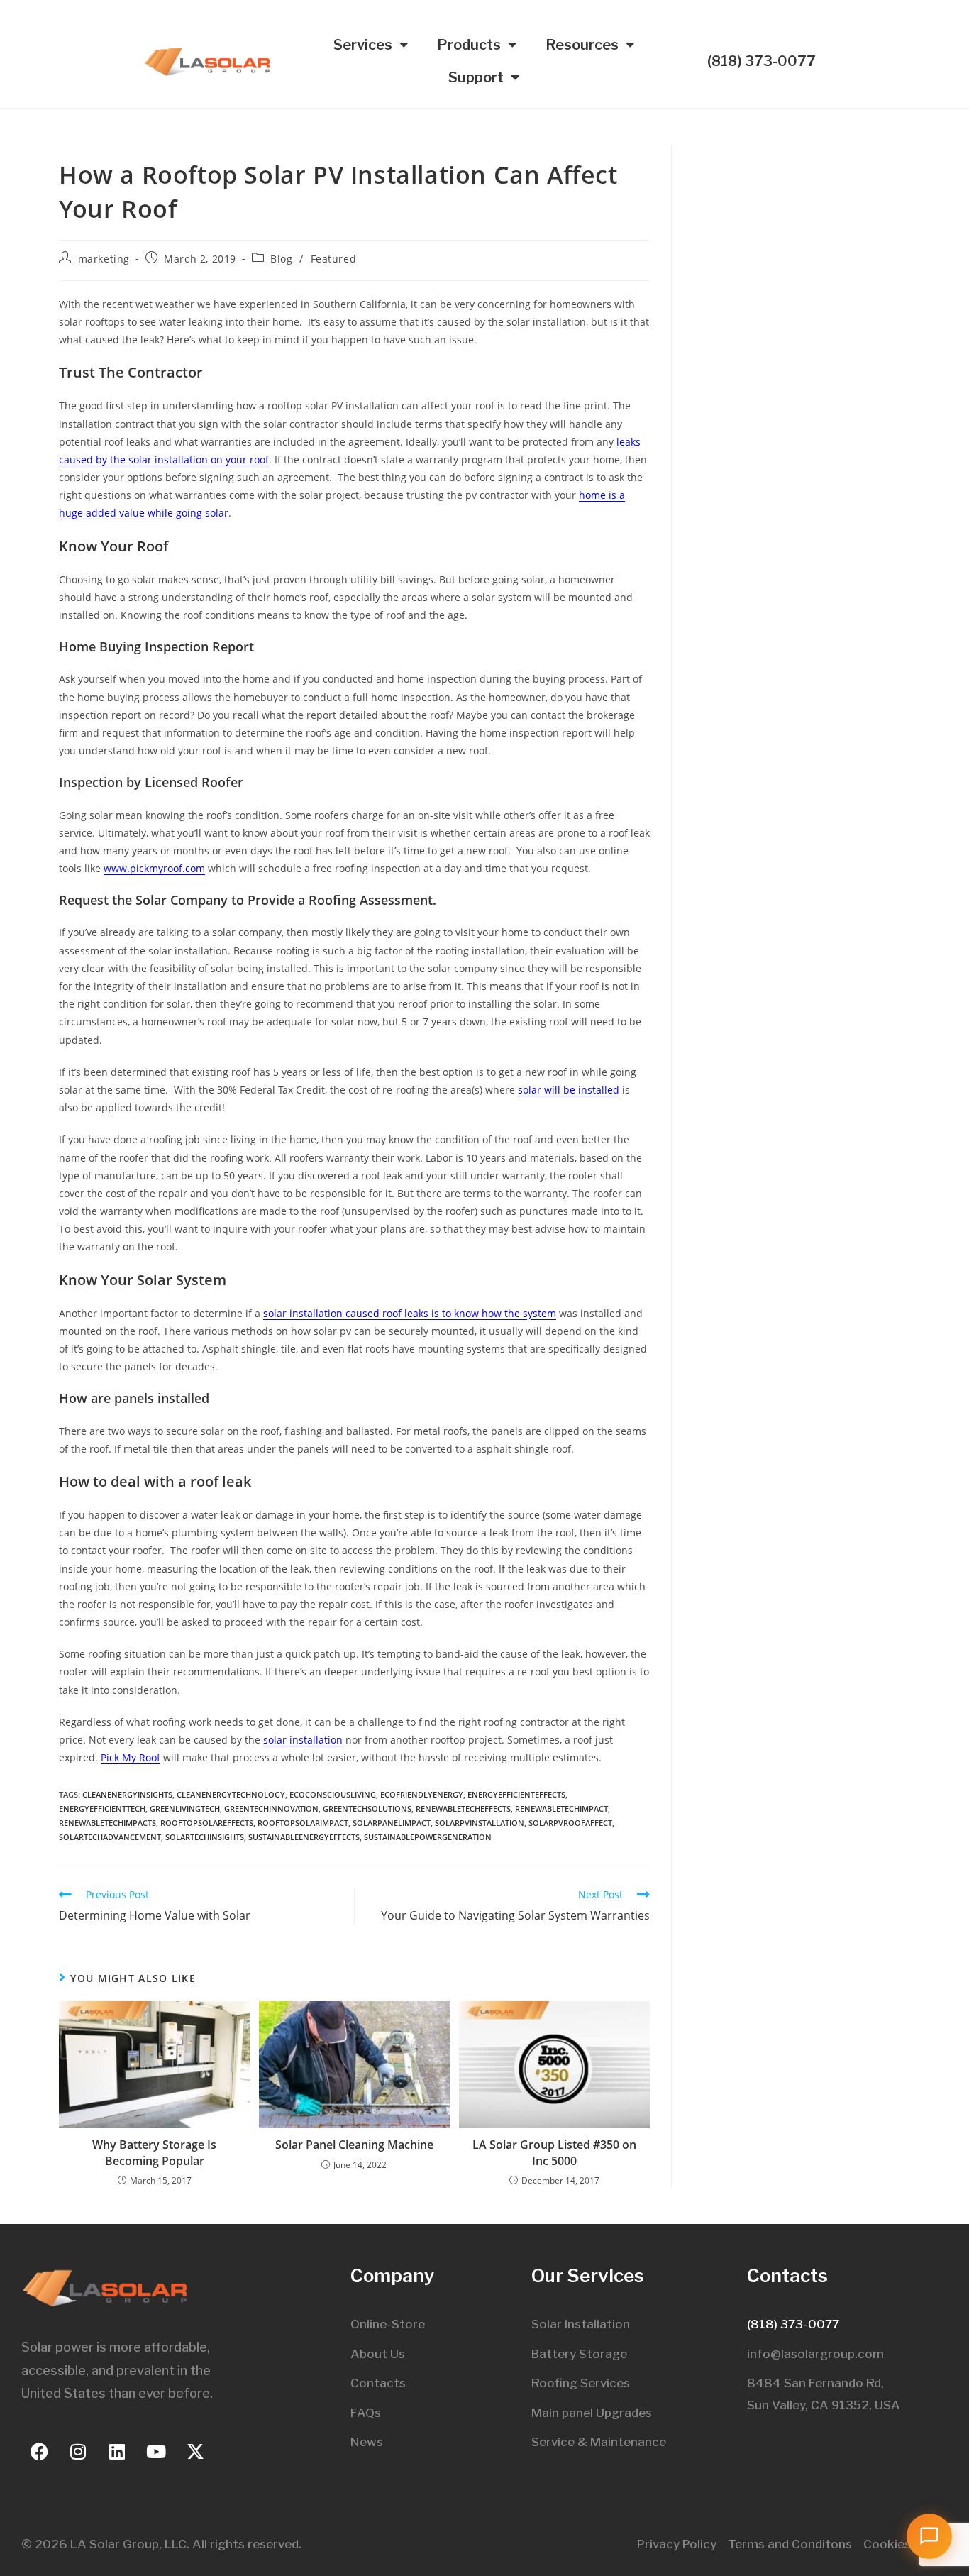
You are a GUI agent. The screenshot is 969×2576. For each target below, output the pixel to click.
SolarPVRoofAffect (570, 1823)
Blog (281, 259)
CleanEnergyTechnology (231, 1794)
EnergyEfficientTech (102, 1809)
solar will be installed (569, 1090)
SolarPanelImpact (392, 1823)
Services (363, 45)
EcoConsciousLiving (333, 1794)
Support (476, 77)
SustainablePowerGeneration (428, 1837)
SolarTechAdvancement (110, 1837)
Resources (582, 45)
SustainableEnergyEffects (304, 1837)
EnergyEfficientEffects (516, 1794)
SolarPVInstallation (480, 1823)
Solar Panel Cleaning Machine (354, 2145)
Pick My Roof (131, 1757)
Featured (334, 259)
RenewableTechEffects (463, 1809)
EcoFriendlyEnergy (422, 1794)
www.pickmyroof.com (154, 868)
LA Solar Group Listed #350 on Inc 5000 (554, 2152)
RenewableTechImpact (561, 1809)
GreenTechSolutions (367, 1809)
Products (469, 45)
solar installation (303, 1740)
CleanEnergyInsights (127, 1794)
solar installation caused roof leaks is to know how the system (410, 1313)
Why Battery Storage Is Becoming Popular (154, 2152)
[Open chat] (929, 2536)
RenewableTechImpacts (107, 1823)
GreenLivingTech (185, 1809)
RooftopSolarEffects (207, 1823)
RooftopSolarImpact (303, 1823)
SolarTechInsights (205, 1837)
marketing (104, 259)
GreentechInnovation (271, 1809)
